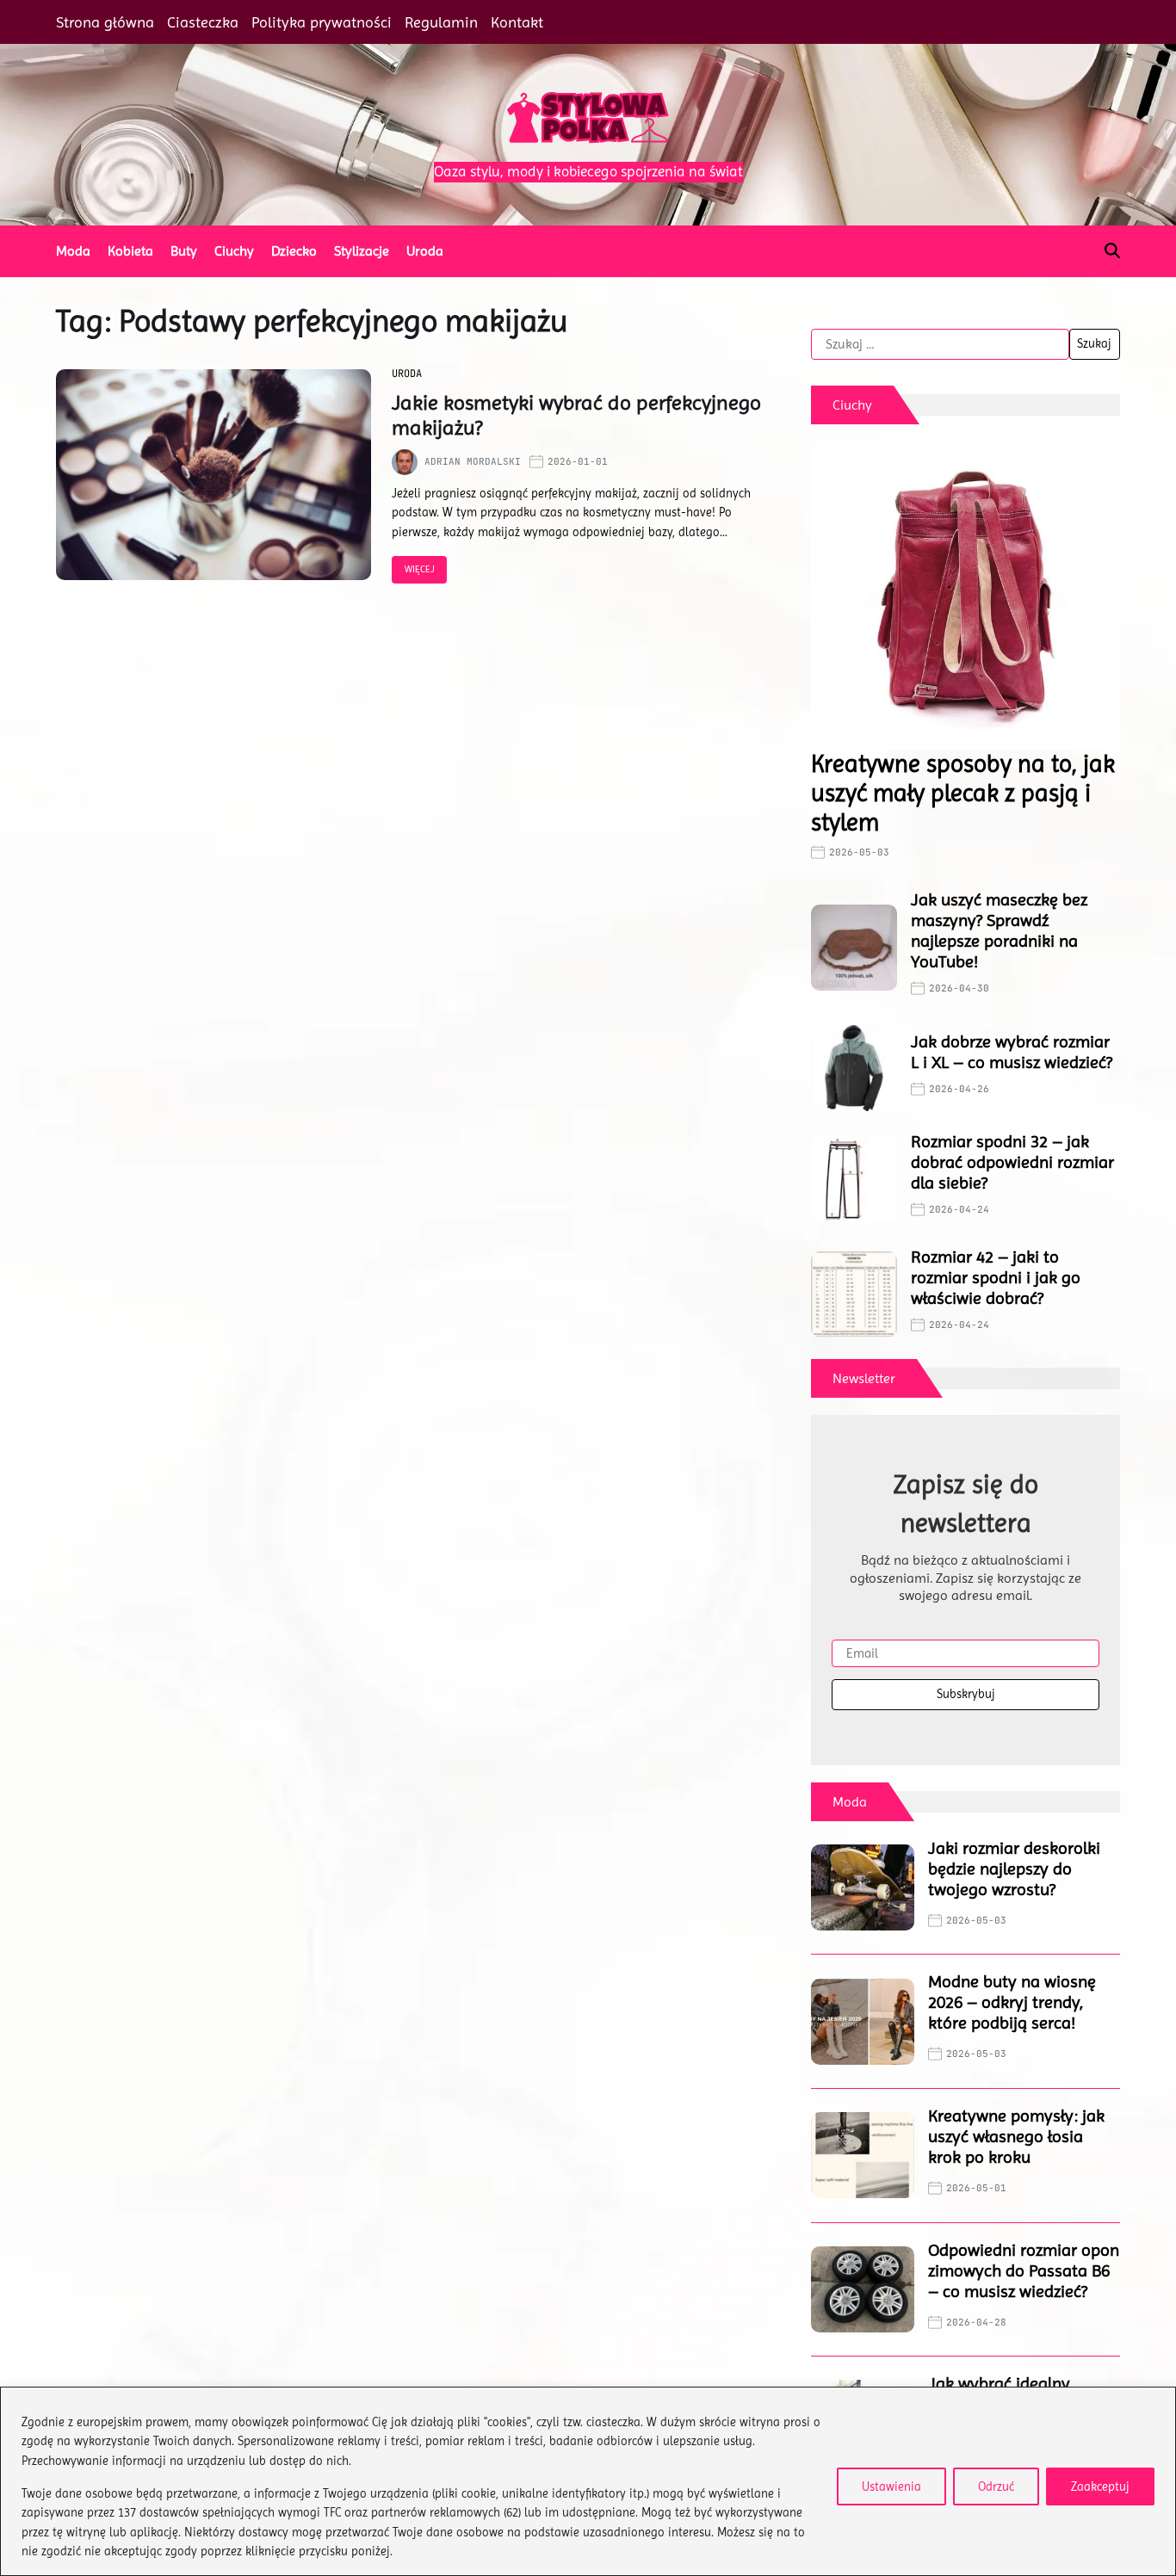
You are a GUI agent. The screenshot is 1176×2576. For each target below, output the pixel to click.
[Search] (1112, 250)
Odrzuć (996, 2486)
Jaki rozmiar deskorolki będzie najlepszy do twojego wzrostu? (1014, 1869)
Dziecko (294, 251)
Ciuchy (234, 251)
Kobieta (130, 251)
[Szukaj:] (940, 344)
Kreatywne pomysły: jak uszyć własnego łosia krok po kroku (1016, 2137)
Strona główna (105, 22)
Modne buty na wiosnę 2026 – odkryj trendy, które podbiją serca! (1012, 2002)
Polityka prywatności (322, 22)
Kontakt (517, 22)
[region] (588, 2481)
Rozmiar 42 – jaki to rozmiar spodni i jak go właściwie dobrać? (996, 1278)
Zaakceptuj (1100, 2486)
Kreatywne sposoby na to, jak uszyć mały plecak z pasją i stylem (963, 793)
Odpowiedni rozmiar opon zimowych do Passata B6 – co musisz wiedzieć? (1024, 2271)
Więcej (420, 569)
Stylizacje (362, 251)
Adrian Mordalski (473, 461)
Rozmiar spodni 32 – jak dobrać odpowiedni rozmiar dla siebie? (1012, 1162)
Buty (184, 251)
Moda (73, 251)
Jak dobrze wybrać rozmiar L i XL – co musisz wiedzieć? (1012, 1052)
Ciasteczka (203, 22)
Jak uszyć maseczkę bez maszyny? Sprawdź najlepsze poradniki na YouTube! (999, 931)
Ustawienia (891, 2486)
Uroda (425, 251)
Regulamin (441, 22)
